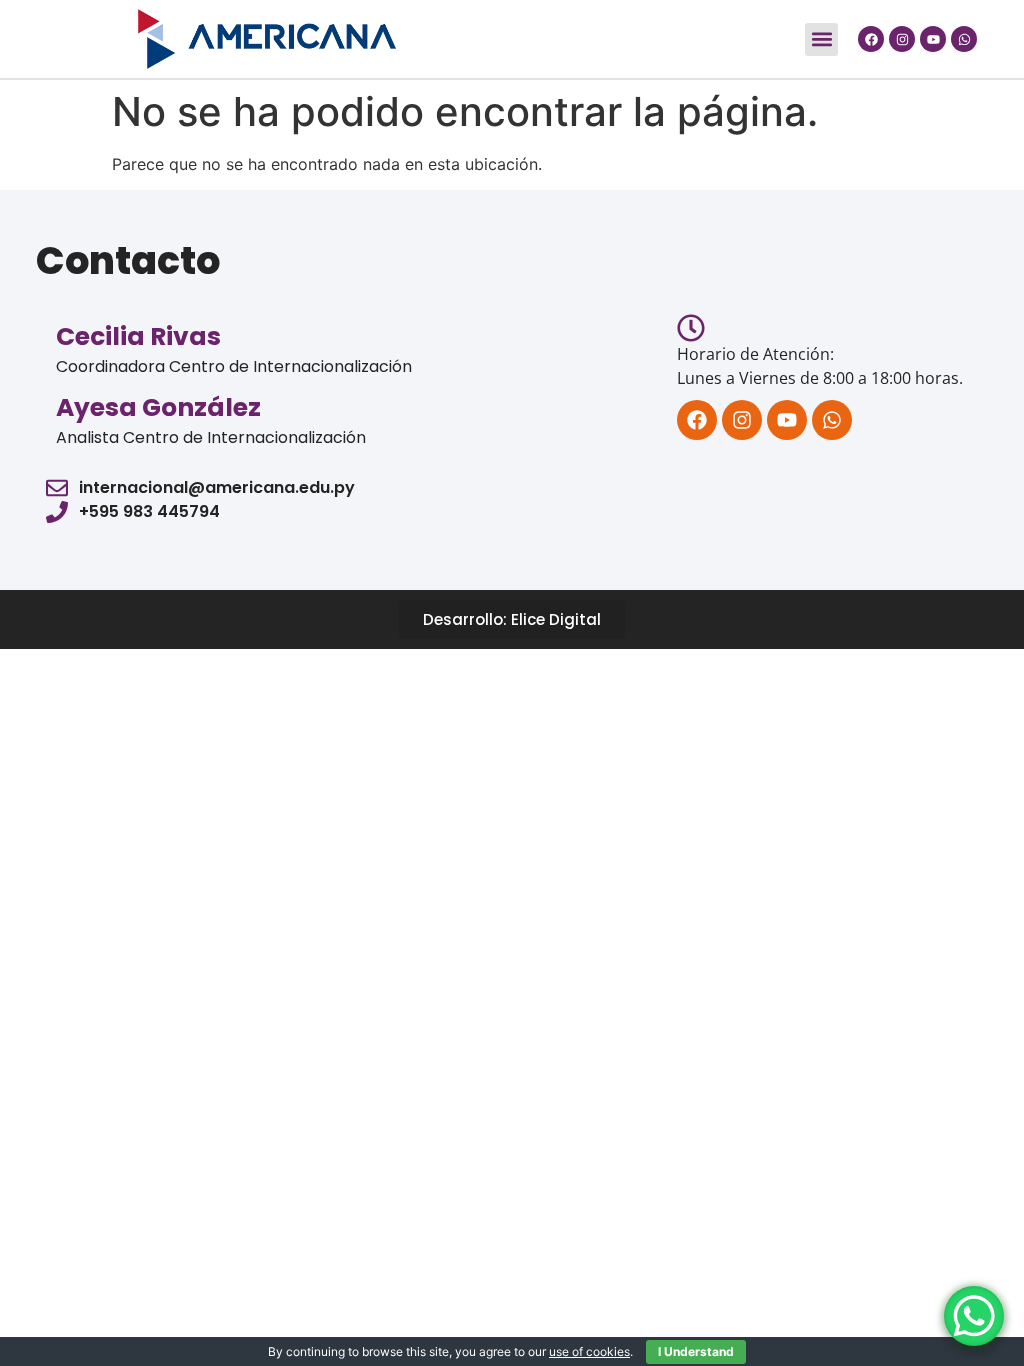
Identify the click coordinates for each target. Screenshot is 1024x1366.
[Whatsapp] (964, 39)
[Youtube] (933, 39)
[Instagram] (902, 39)
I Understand (696, 1351)
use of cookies (589, 1351)
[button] (821, 39)
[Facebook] (871, 39)
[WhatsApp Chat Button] (974, 1316)
